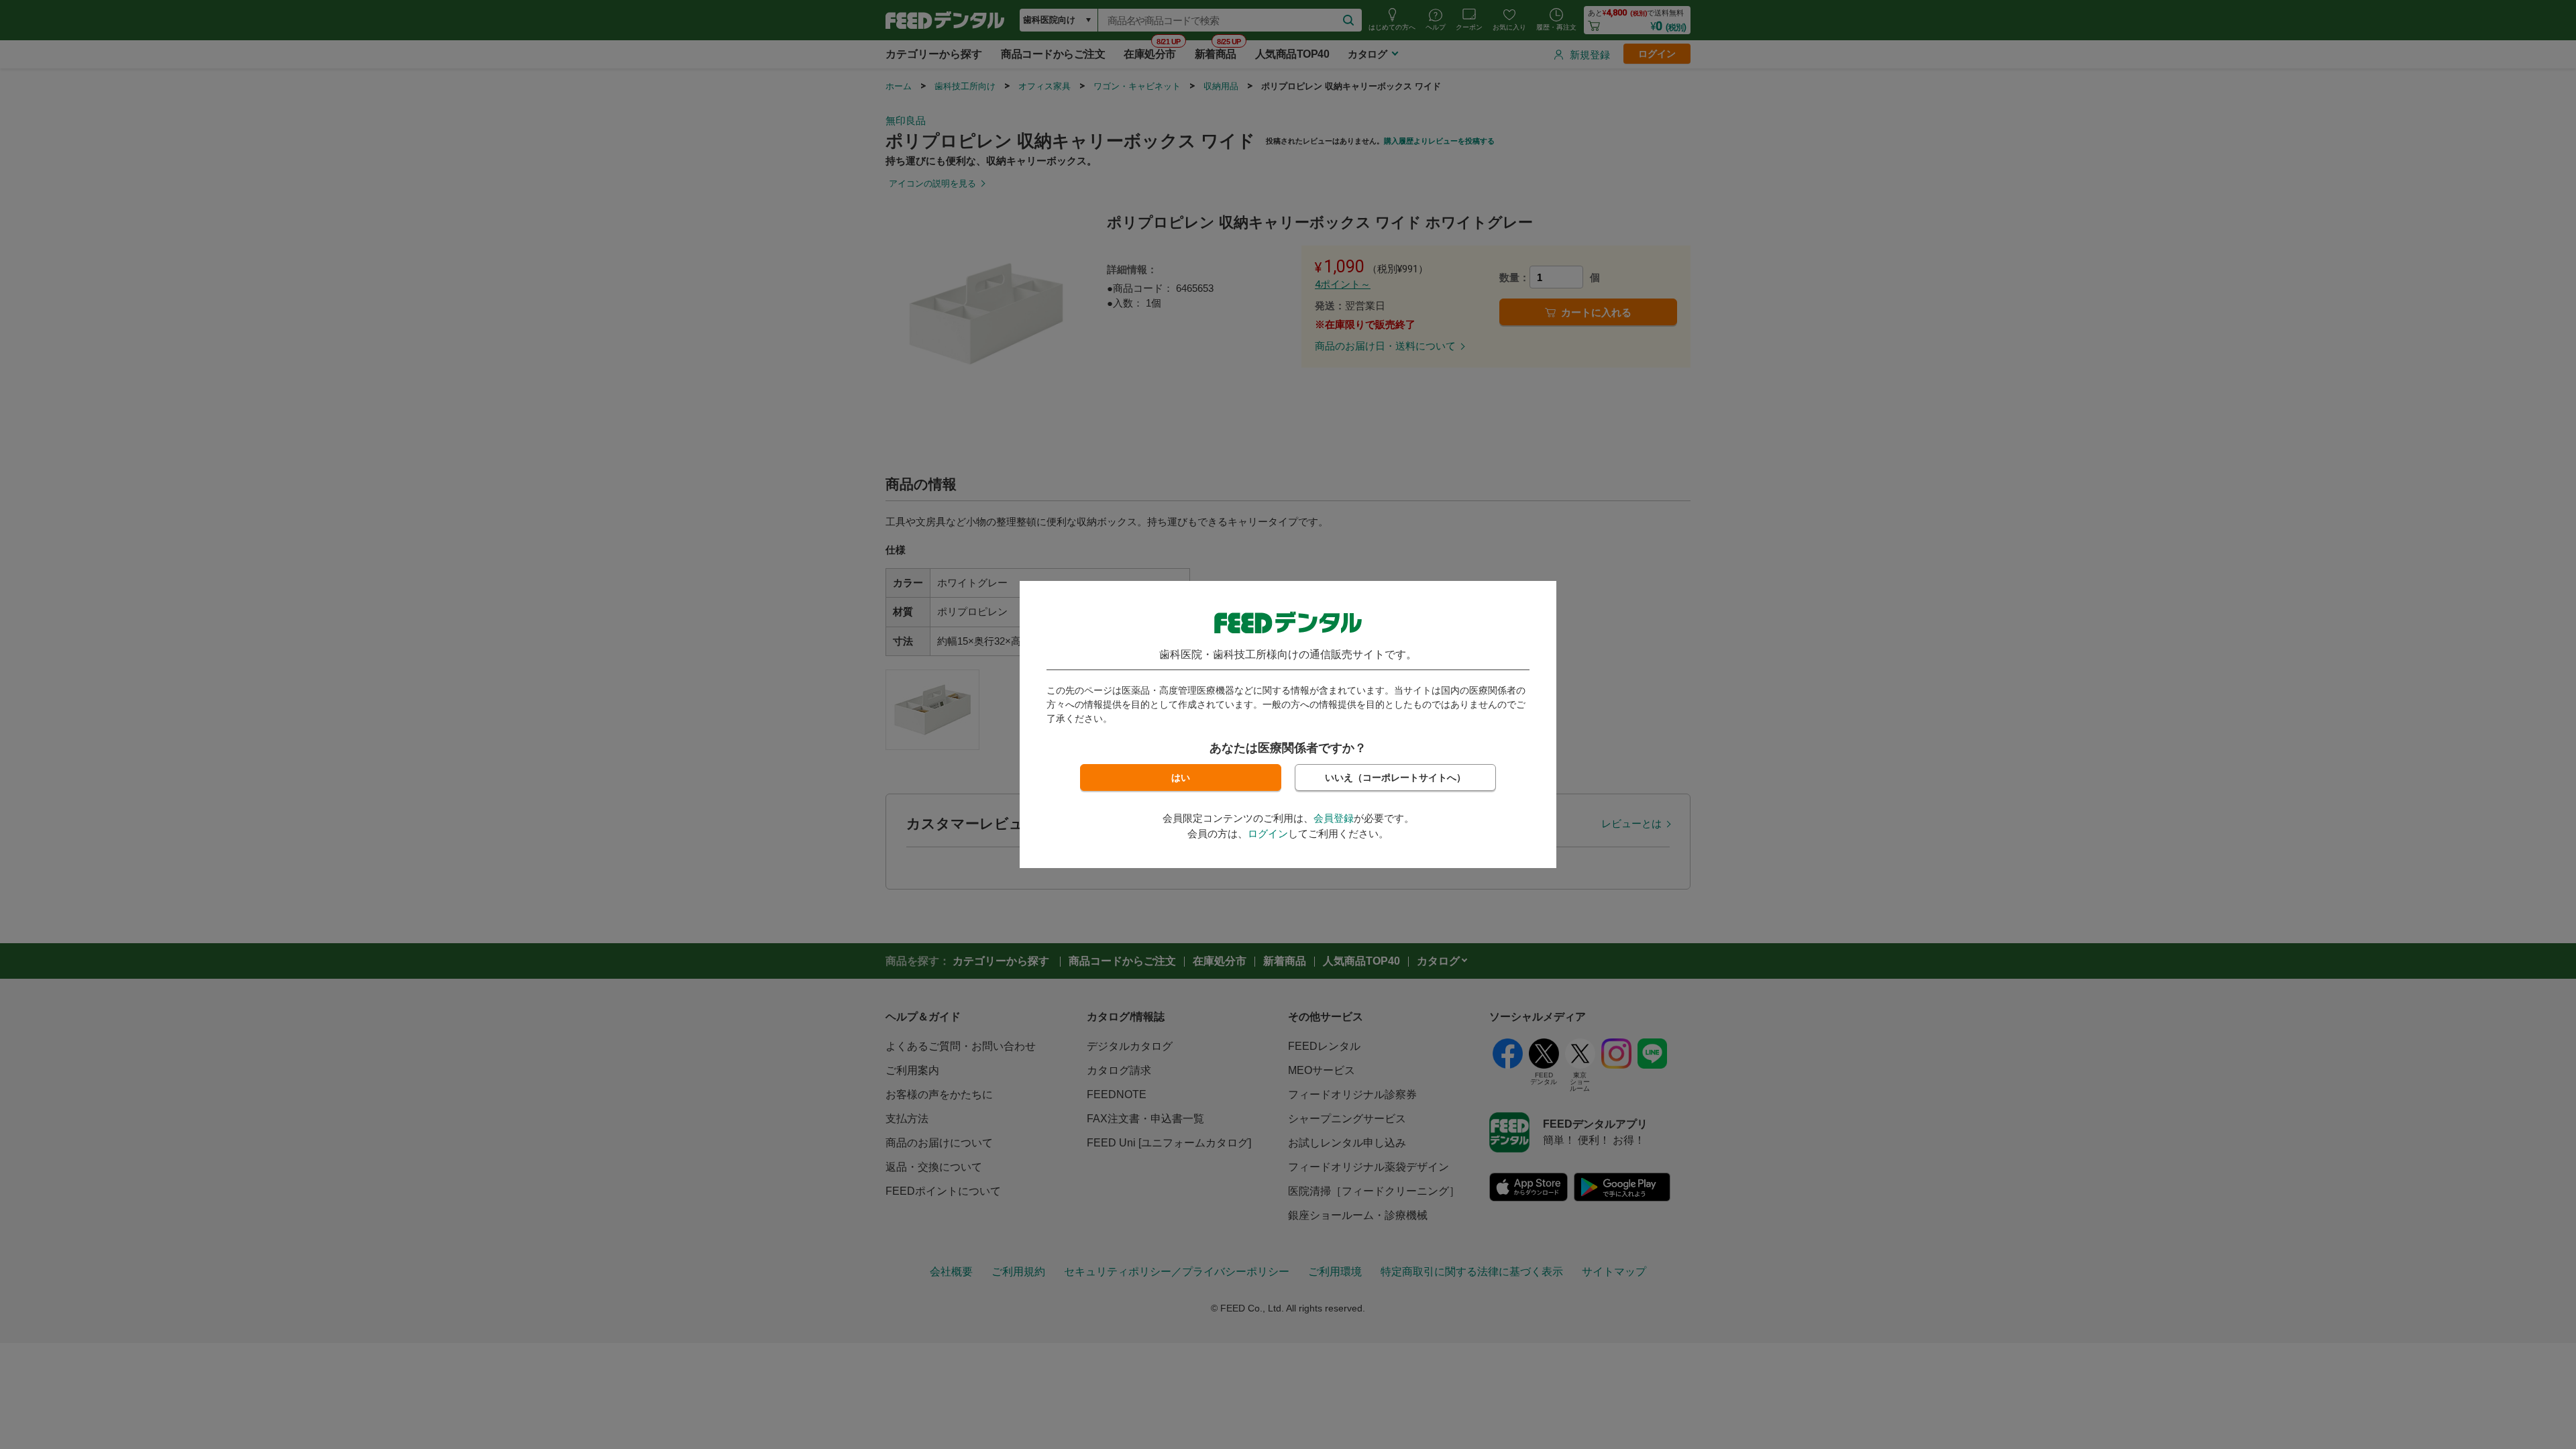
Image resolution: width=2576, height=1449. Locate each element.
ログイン (1268, 834)
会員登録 (1334, 818)
